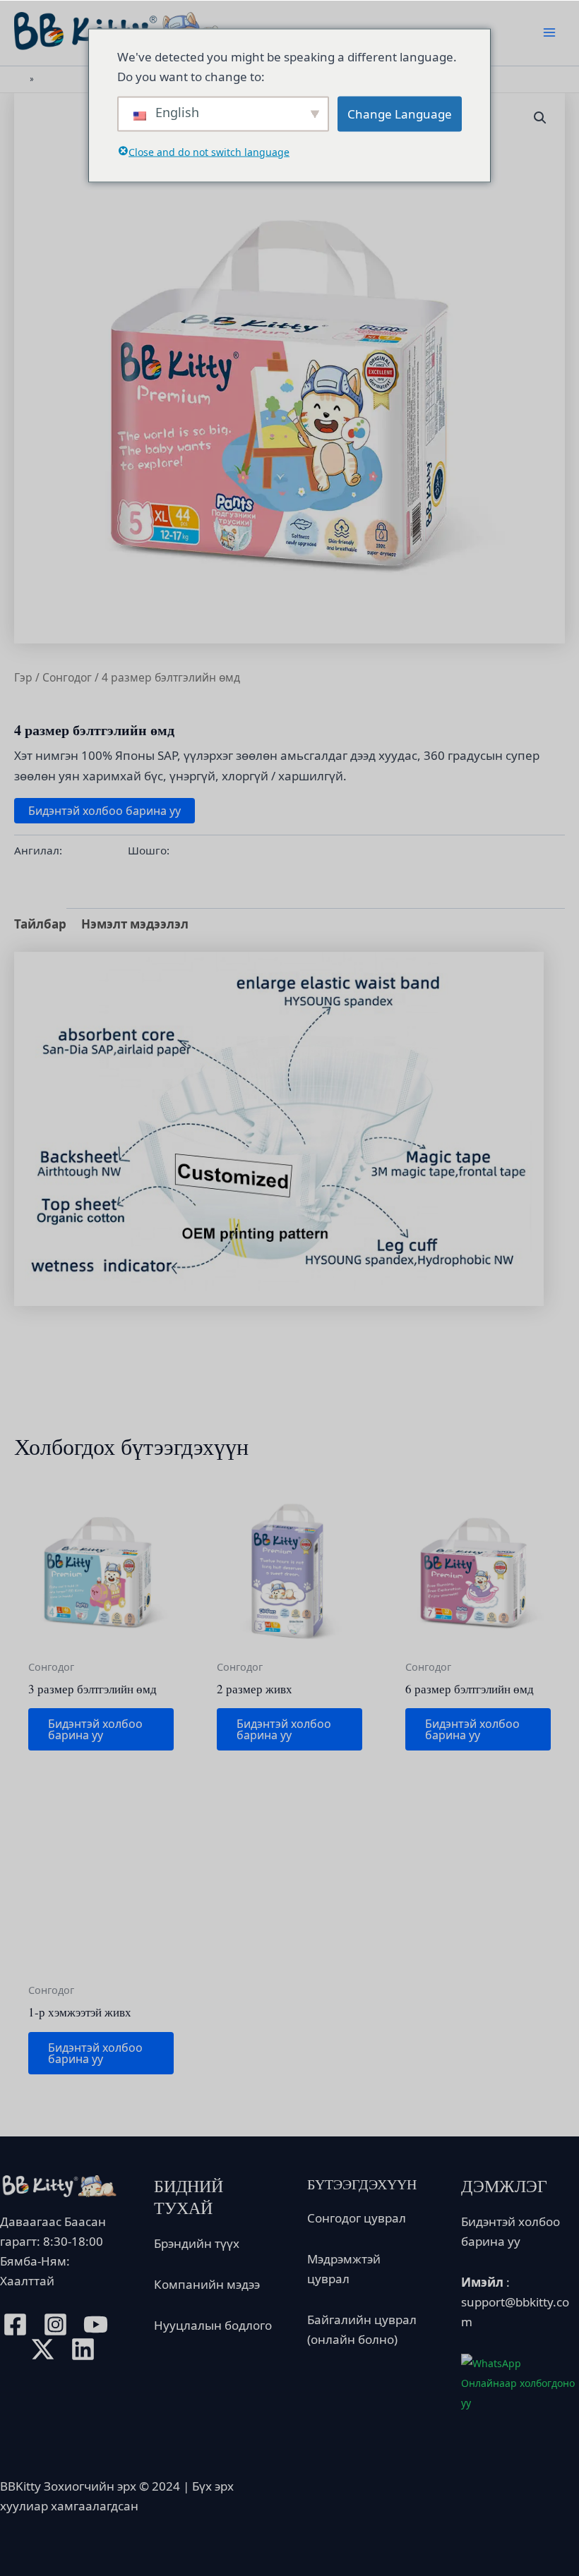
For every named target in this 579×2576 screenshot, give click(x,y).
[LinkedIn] (83, 2349)
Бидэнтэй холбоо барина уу (105, 811)
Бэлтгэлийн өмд (215, 850)
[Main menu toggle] (549, 33)
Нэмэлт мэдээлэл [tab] (135, 924)
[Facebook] (15, 2324)
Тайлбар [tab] (40, 924)
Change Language (400, 113)
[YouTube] (96, 2324)
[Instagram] (55, 2324)
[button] (540, 118)
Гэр (23, 677)
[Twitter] (43, 2349)
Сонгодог (67, 677)
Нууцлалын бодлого (213, 2325)
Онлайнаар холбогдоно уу (518, 2393)
